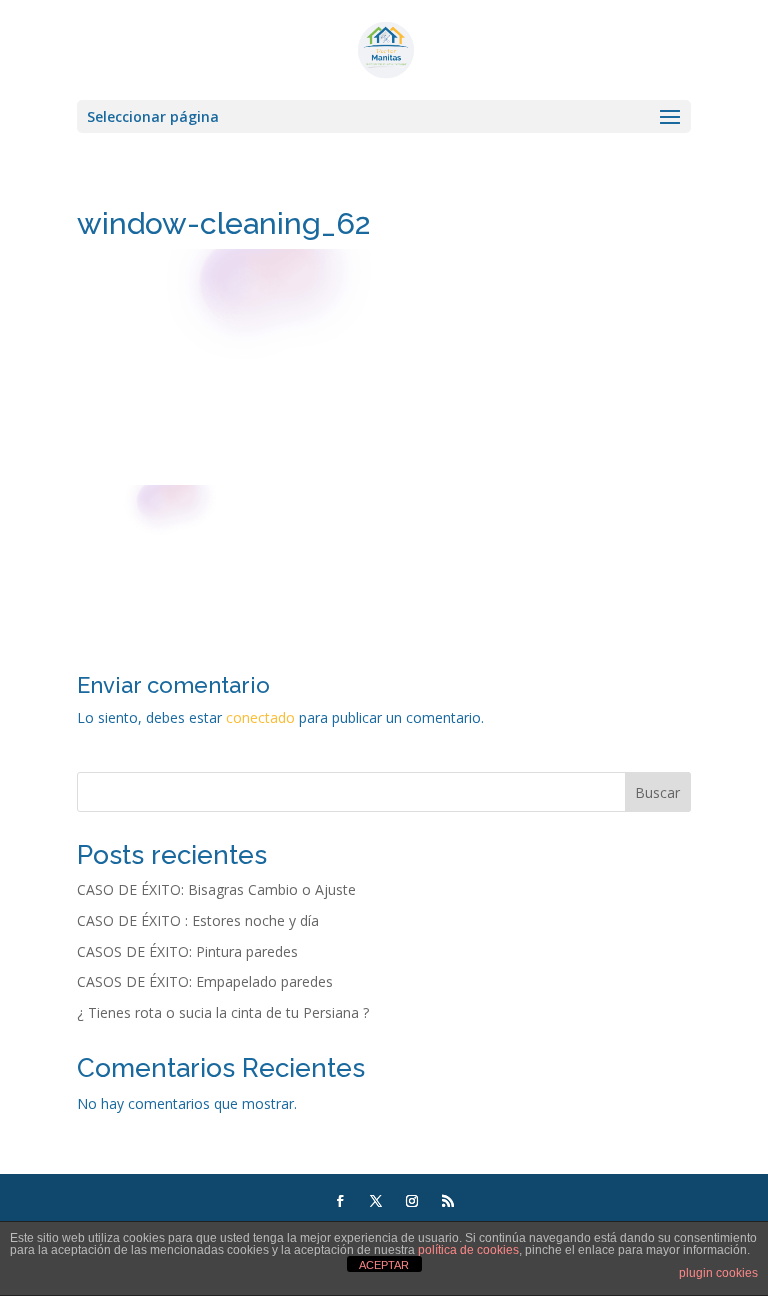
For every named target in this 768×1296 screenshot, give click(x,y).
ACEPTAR (384, 1265)
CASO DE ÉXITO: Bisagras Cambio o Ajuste (216, 889)
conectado (260, 717)
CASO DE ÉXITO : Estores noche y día (198, 920)
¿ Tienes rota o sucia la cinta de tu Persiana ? (223, 1012)
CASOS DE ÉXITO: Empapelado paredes (205, 981)
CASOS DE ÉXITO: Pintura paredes (187, 951)
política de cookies (468, 1250)
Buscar (657, 792)
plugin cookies (718, 1273)
